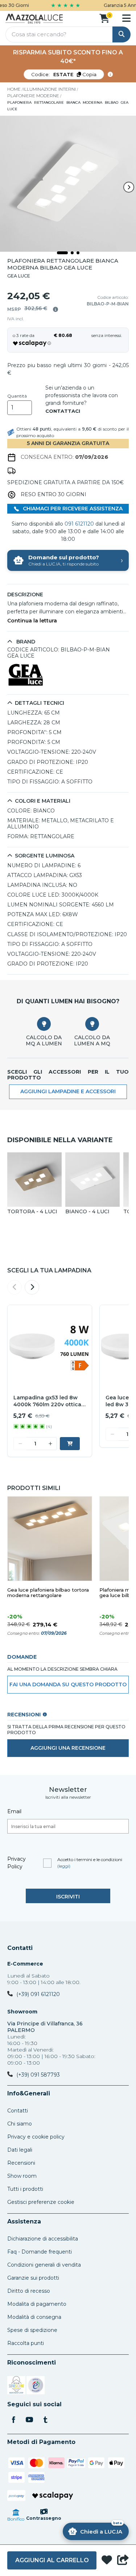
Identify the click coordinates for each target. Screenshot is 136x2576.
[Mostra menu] (126, 18)
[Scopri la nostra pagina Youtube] (29, 2420)
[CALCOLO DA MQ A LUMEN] (44, 1024)
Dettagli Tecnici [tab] (40, 703)
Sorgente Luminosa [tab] (45, 856)
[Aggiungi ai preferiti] (107, 2561)
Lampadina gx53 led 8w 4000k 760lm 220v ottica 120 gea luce (47, 1401)
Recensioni (21, 2163)
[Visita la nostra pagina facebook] (13, 2420)
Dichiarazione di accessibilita (43, 2239)
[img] (55, 309)
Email (14, 1811)
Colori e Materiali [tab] (43, 801)
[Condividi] (123, 2560)
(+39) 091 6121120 (38, 1994)
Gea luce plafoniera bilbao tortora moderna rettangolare (48, 1593)
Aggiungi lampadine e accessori (68, 1091)
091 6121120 (79, 524)
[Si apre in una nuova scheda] (16, 2386)
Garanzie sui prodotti (33, 2278)
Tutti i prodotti (25, 2189)
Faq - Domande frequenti (40, 2252)
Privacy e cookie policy (36, 2137)
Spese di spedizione (32, 2330)
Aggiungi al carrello (52, 2560)
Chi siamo (20, 2124)
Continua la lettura (32, 621)
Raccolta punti (26, 2343)
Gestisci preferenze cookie (41, 2202)
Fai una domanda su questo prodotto (68, 1684)
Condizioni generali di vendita (44, 2265)
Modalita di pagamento (37, 2304)
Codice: (64, 74)
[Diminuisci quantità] (20, 1444)
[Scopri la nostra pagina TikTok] (45, 2420)
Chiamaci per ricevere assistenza (72, 509)
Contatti (20, 1948)
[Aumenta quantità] (50, 1444)
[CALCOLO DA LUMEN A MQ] (92, 1024)
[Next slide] (129, 187)
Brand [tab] (25, 642)
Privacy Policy (17, 1863)
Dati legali (20, 2150)
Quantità (17, 396)
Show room (22, 2176)
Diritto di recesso (29, 2291)
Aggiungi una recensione (68, 1748)
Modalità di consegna (34, 2317)
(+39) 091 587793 (38, 2075)
